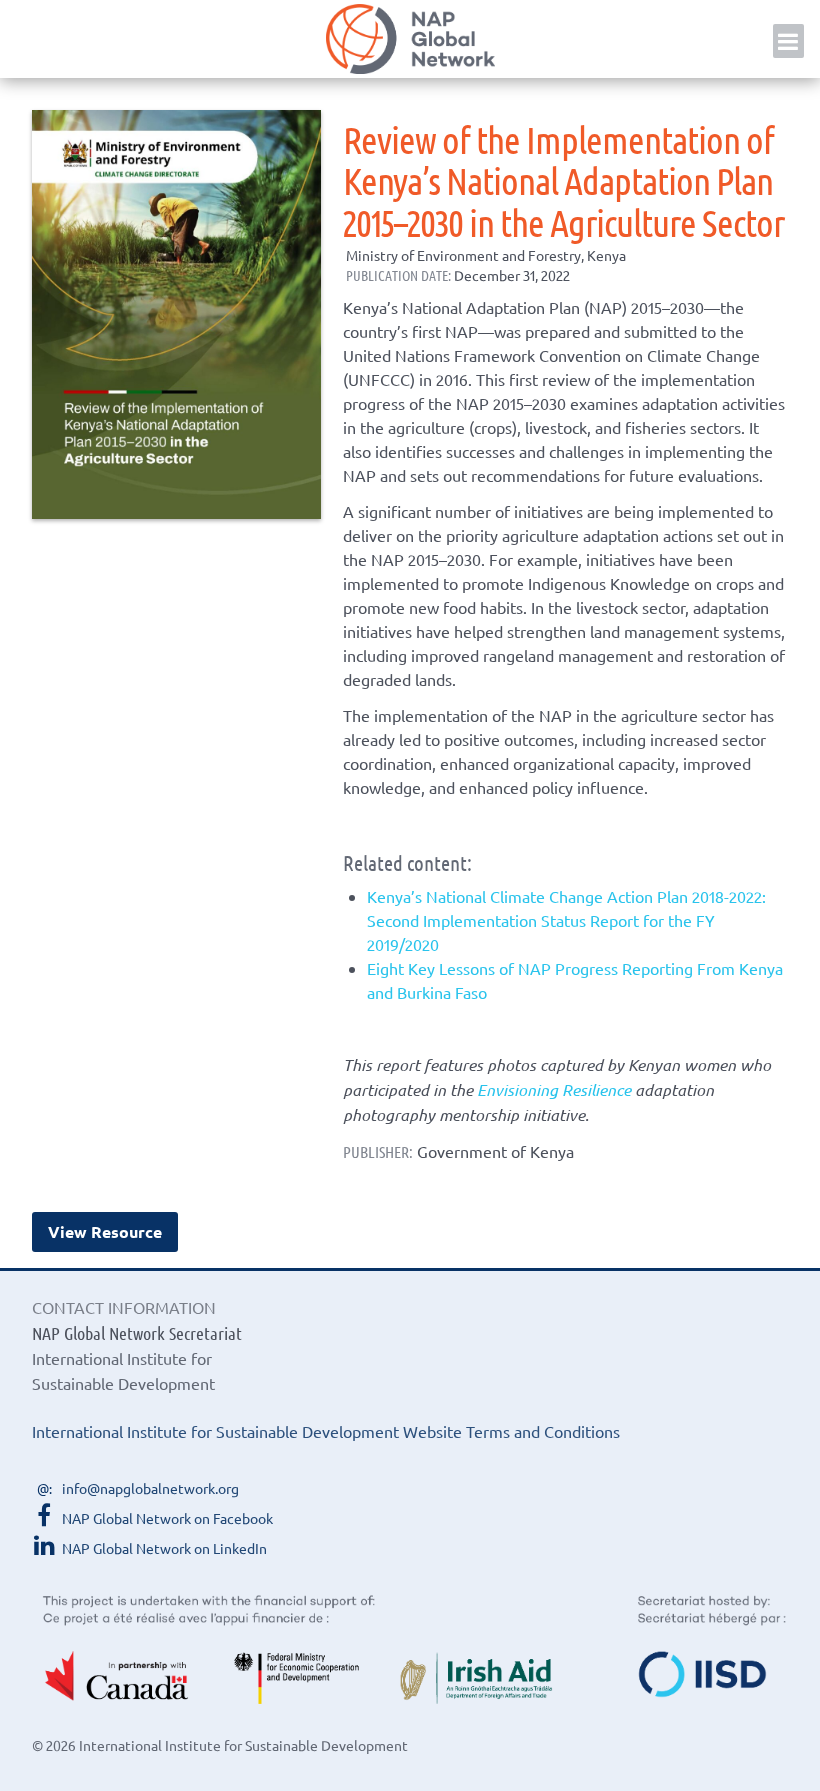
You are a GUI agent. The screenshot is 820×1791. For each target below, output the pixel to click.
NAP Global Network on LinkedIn (164, 1548)
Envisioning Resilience (554, 1089)
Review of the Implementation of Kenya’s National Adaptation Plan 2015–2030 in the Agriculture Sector (563, 180)
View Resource (105, 1231)
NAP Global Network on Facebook (167, 1518)
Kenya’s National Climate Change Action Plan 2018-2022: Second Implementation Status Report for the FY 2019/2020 (566, 920)
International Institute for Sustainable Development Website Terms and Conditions (326, 1431)
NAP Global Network (410, 39)
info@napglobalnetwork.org (150, 1488)
